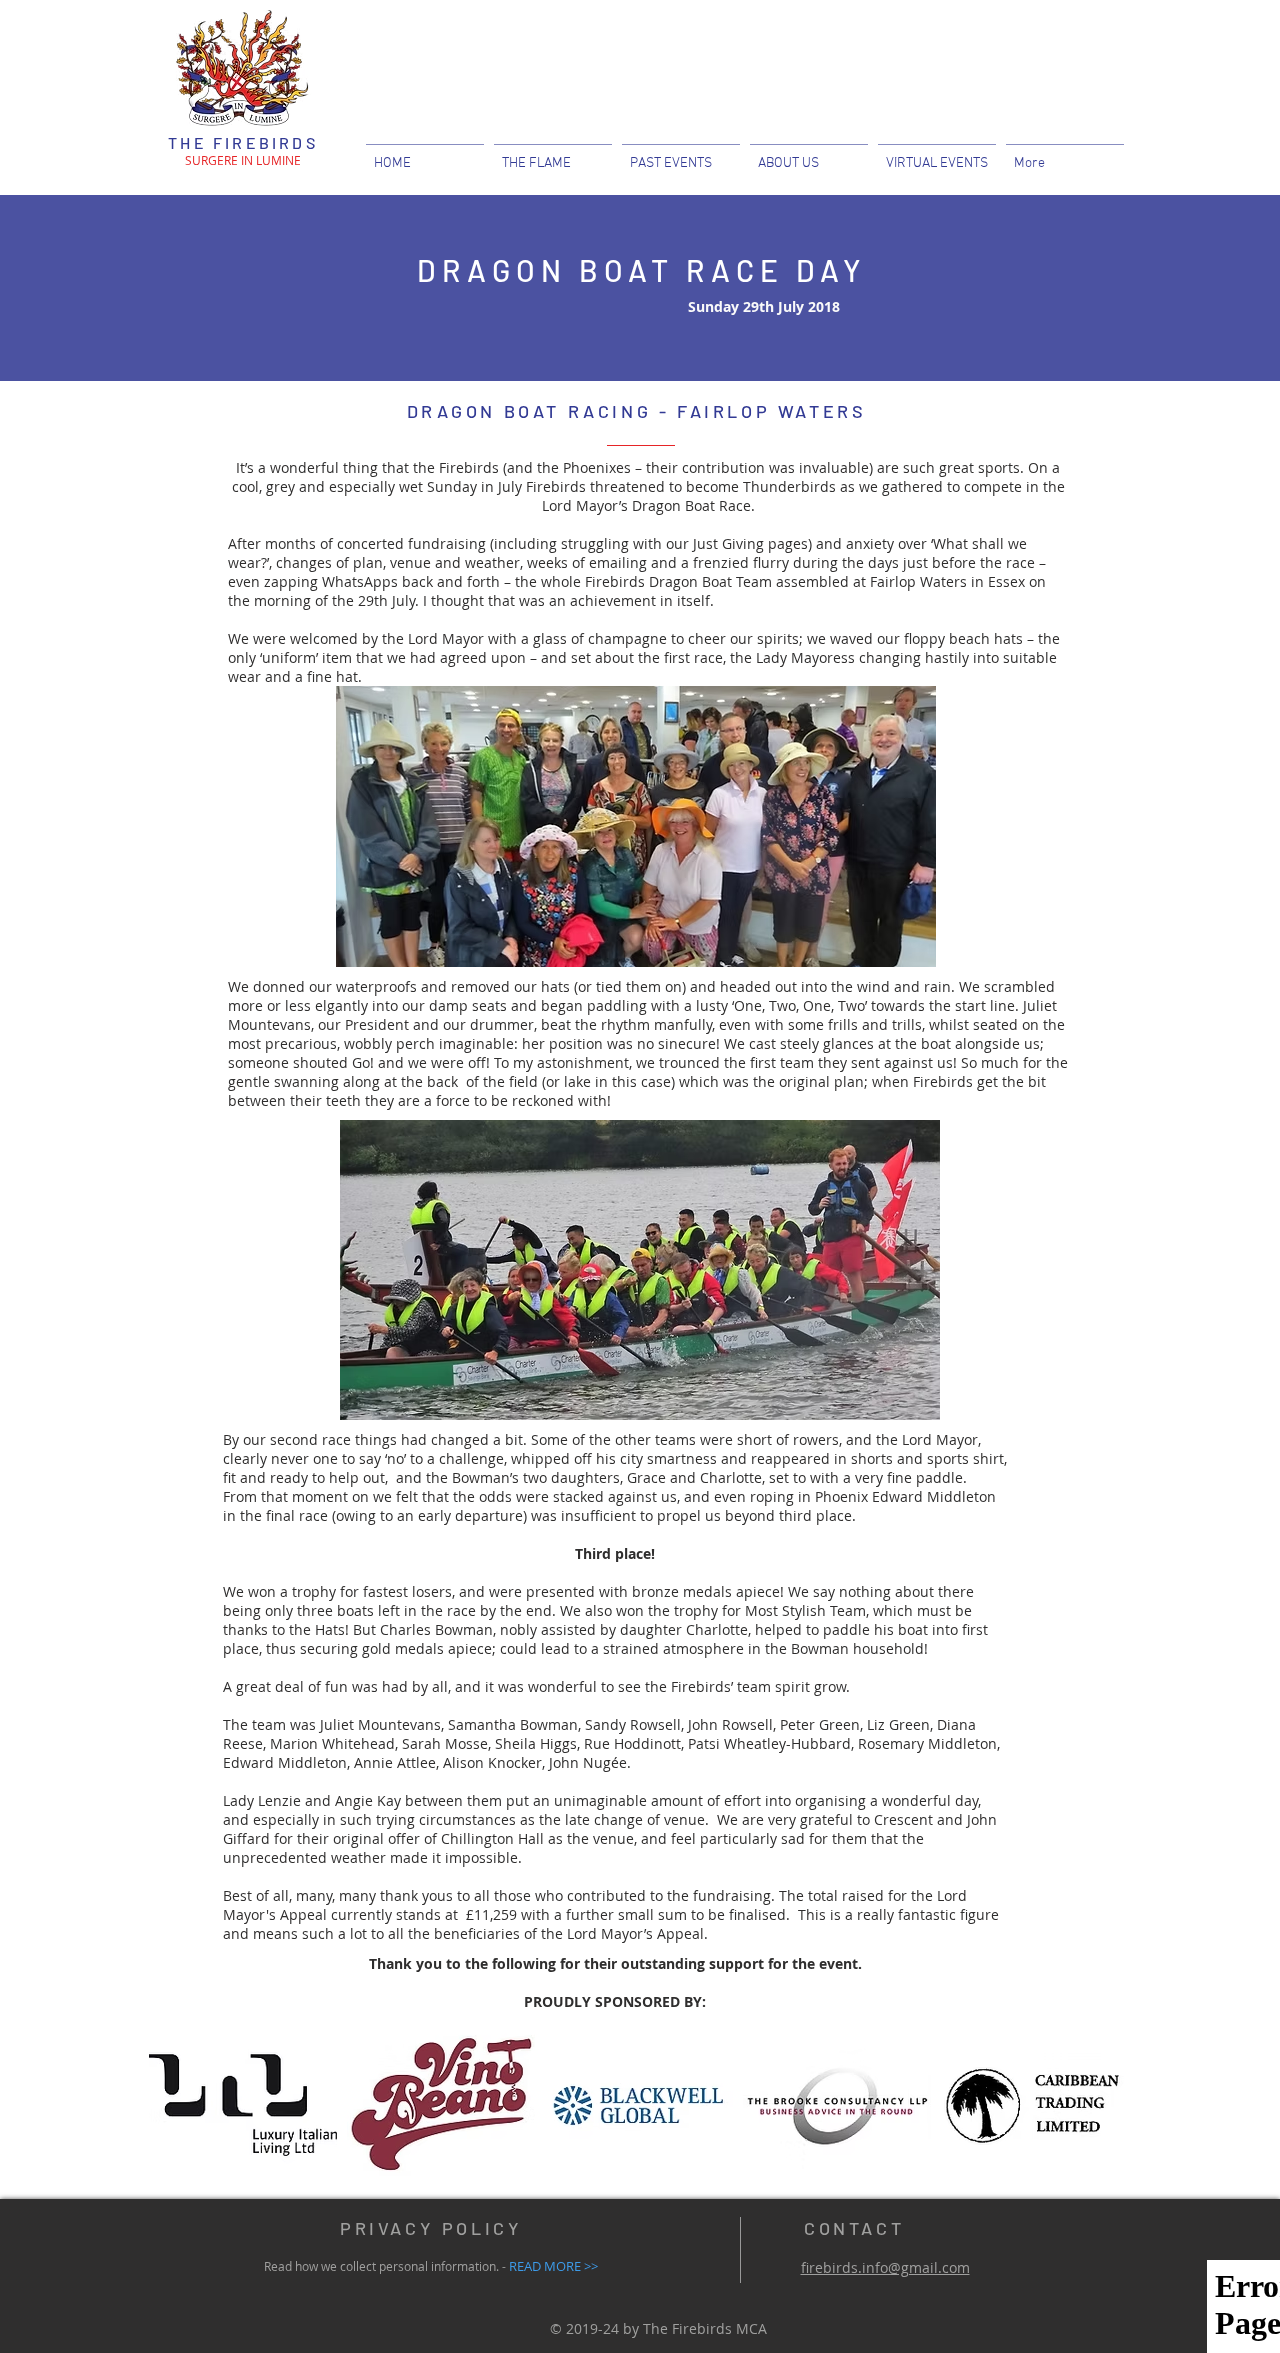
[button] (809, 154)
